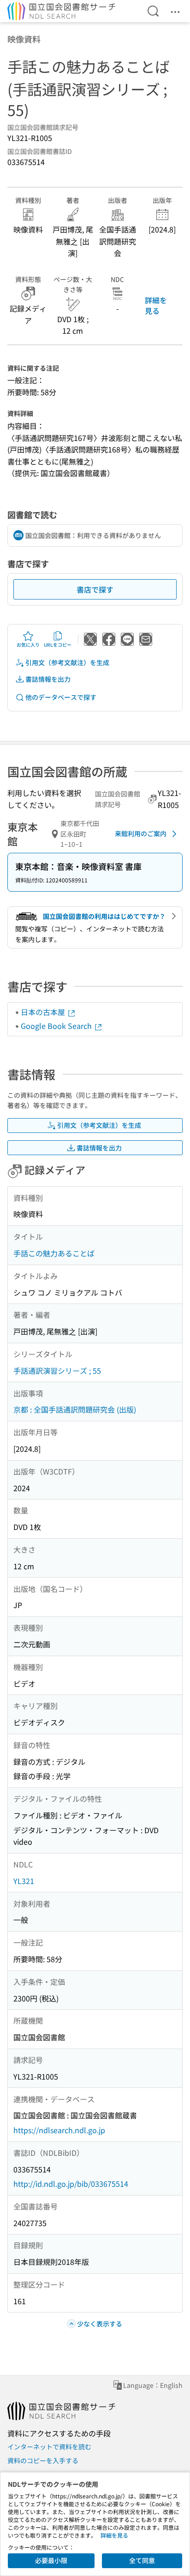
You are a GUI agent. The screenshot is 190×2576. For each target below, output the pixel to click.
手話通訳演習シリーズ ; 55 (57, 1371)
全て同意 (142, 2560)
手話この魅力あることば (54, 1253)
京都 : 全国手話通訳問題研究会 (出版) (75, 1409)
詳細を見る (156, 305)
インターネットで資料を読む (49, 2447)
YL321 (24, 1881)
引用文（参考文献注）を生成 (67, 662)
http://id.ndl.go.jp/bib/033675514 (71, 2184)
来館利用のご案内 (141, 833)
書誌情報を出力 (48, 679)
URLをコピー (58, 645)
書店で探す (95, 589)
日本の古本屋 (44, 1012)
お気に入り (28, 645)
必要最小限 (51, 2560)
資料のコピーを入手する (43, 2460)
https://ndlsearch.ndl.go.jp (59, 2130)
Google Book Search (57, 1026)
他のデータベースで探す (61, 697)
